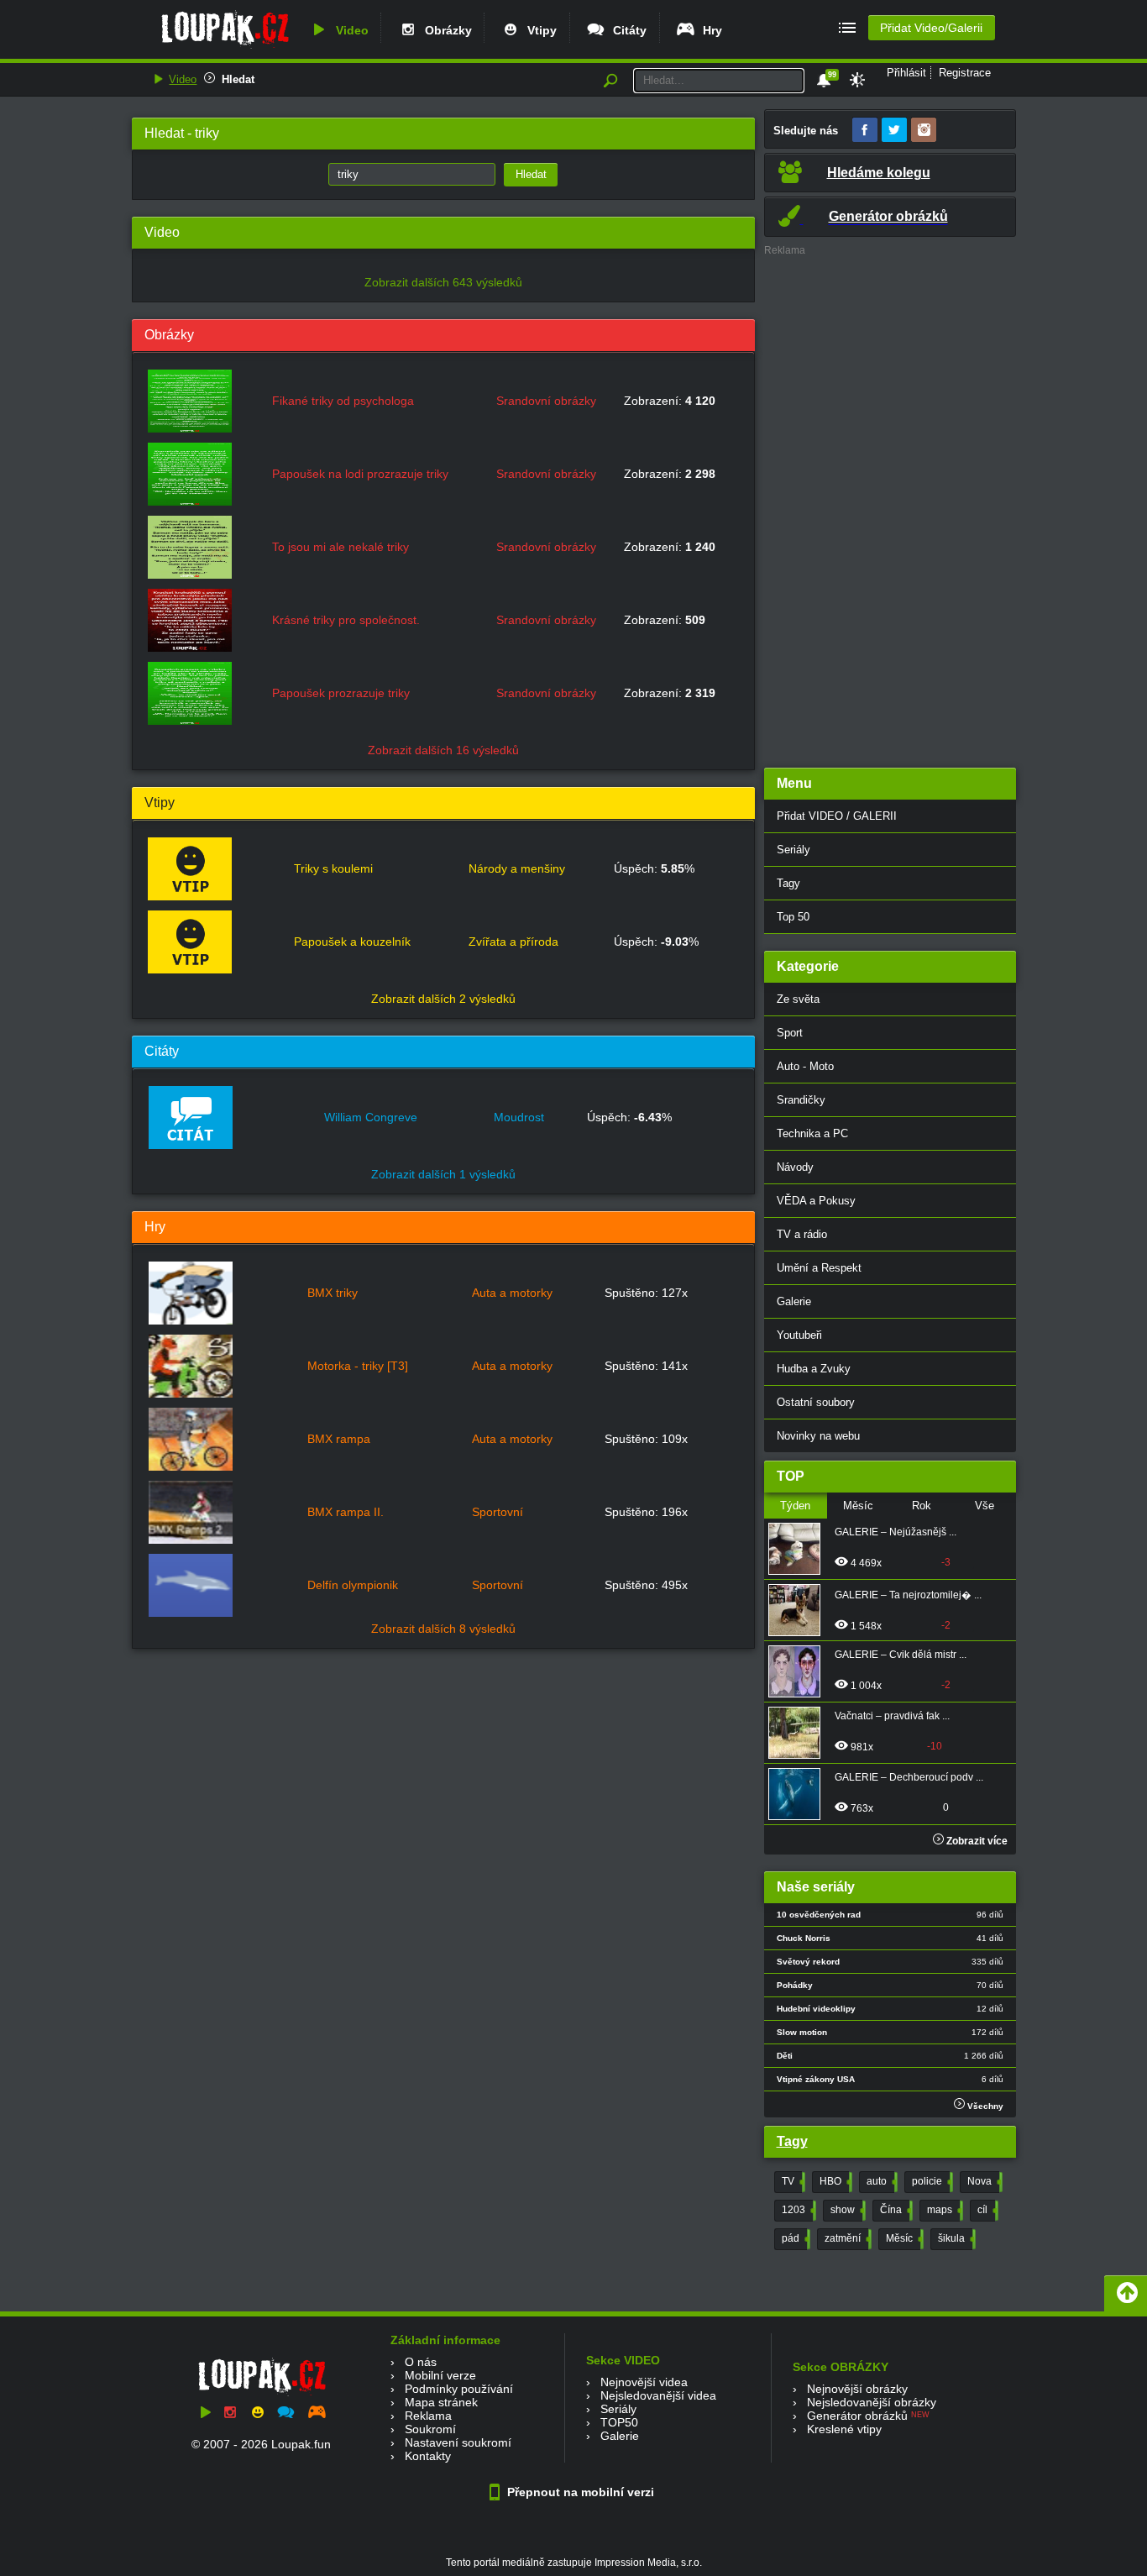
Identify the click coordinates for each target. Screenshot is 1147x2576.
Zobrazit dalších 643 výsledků (443, 282)
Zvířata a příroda (513, 942)
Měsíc (858, 1506)
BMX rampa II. (346, 1512)
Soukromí (430, 2429)
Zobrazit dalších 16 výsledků (443, 750)
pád (794, 2238)
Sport (790, 1033)
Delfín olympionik (353, 1585)
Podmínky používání (459, 2389)
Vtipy (539, 30)
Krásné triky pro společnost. (346, 620)
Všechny (984, 2106)
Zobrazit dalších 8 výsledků (443, 1629)
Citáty (626, 30)
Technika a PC (812, 1133)
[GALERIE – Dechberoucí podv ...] (799, 1794)
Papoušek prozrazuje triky (341, 693)
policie (931, 2181)
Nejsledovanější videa (658, 2395)
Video (349, 30)
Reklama (428, 2416)
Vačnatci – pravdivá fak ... (892, 1716)
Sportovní (498, 1512)
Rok (922, 1506)
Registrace (965, 73)
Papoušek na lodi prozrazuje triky (360, 474)
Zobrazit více (976, 1841)
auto (880, 2181)
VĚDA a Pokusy (816, 1201)
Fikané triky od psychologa (343, 401)
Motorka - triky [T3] (358, 1366)
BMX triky (333, 1293)
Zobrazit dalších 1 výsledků (443, 1174)
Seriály (793, 850)
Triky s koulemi (333, 868)
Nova (983, 2181)
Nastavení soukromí (458, 2442)
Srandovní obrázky (546, 401)
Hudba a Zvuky (814, 1369)
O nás (421, 2362)
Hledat (238, 79)
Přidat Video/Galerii (931, 28)
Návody (795, 1167)
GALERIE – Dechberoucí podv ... (909, 1777)
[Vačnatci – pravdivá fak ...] (799, 1733)
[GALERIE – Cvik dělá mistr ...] (799, 1671)
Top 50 (793, 917)
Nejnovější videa (644, 2382)
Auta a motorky (512, 1293)
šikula (955, 2238)
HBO (834, 2181)
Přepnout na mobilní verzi (579, 2492)
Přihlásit (906, 73)
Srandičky (801, 1100)
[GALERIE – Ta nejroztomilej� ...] (799, 1610)
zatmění (846, 2238)
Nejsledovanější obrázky (872, 2402)
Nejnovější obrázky (857, 2389)
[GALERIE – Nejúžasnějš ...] (799, 1549)
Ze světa (798, 999)
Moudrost (519, 1117)
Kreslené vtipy (844, 2429)
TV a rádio (802, 1234)
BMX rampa (339, 1439)
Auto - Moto (805, 1066)
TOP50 (619, 2422)
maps (943, 2210)
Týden (795, 1506)
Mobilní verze (440, 2375)
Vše (985, 1506)
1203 (797, 2210)
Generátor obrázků (857, 2416)
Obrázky (445, 30)
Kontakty (428, 2456)
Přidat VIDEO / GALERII (837, 816)
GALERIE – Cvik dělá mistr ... (901, 1655)
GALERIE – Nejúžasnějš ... (896, 1532)
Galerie (794, 1301)
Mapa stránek (441, 2402)
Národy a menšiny (517, 868)
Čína (895, 2210)
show (846, 2210)
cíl (986, 2210)
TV (792, 2181)
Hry (709, 30)
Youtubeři (799, 1335)
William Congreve (371, 1117)
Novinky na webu (818, 1436)
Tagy (788, 883)
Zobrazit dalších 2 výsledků (443, 999)
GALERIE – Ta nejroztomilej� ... (908, 1595)
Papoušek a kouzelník (352, 942)
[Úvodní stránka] (225, 48)
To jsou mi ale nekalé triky (340, 547)
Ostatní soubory (816, 1402)
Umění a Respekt (819, 1268)
